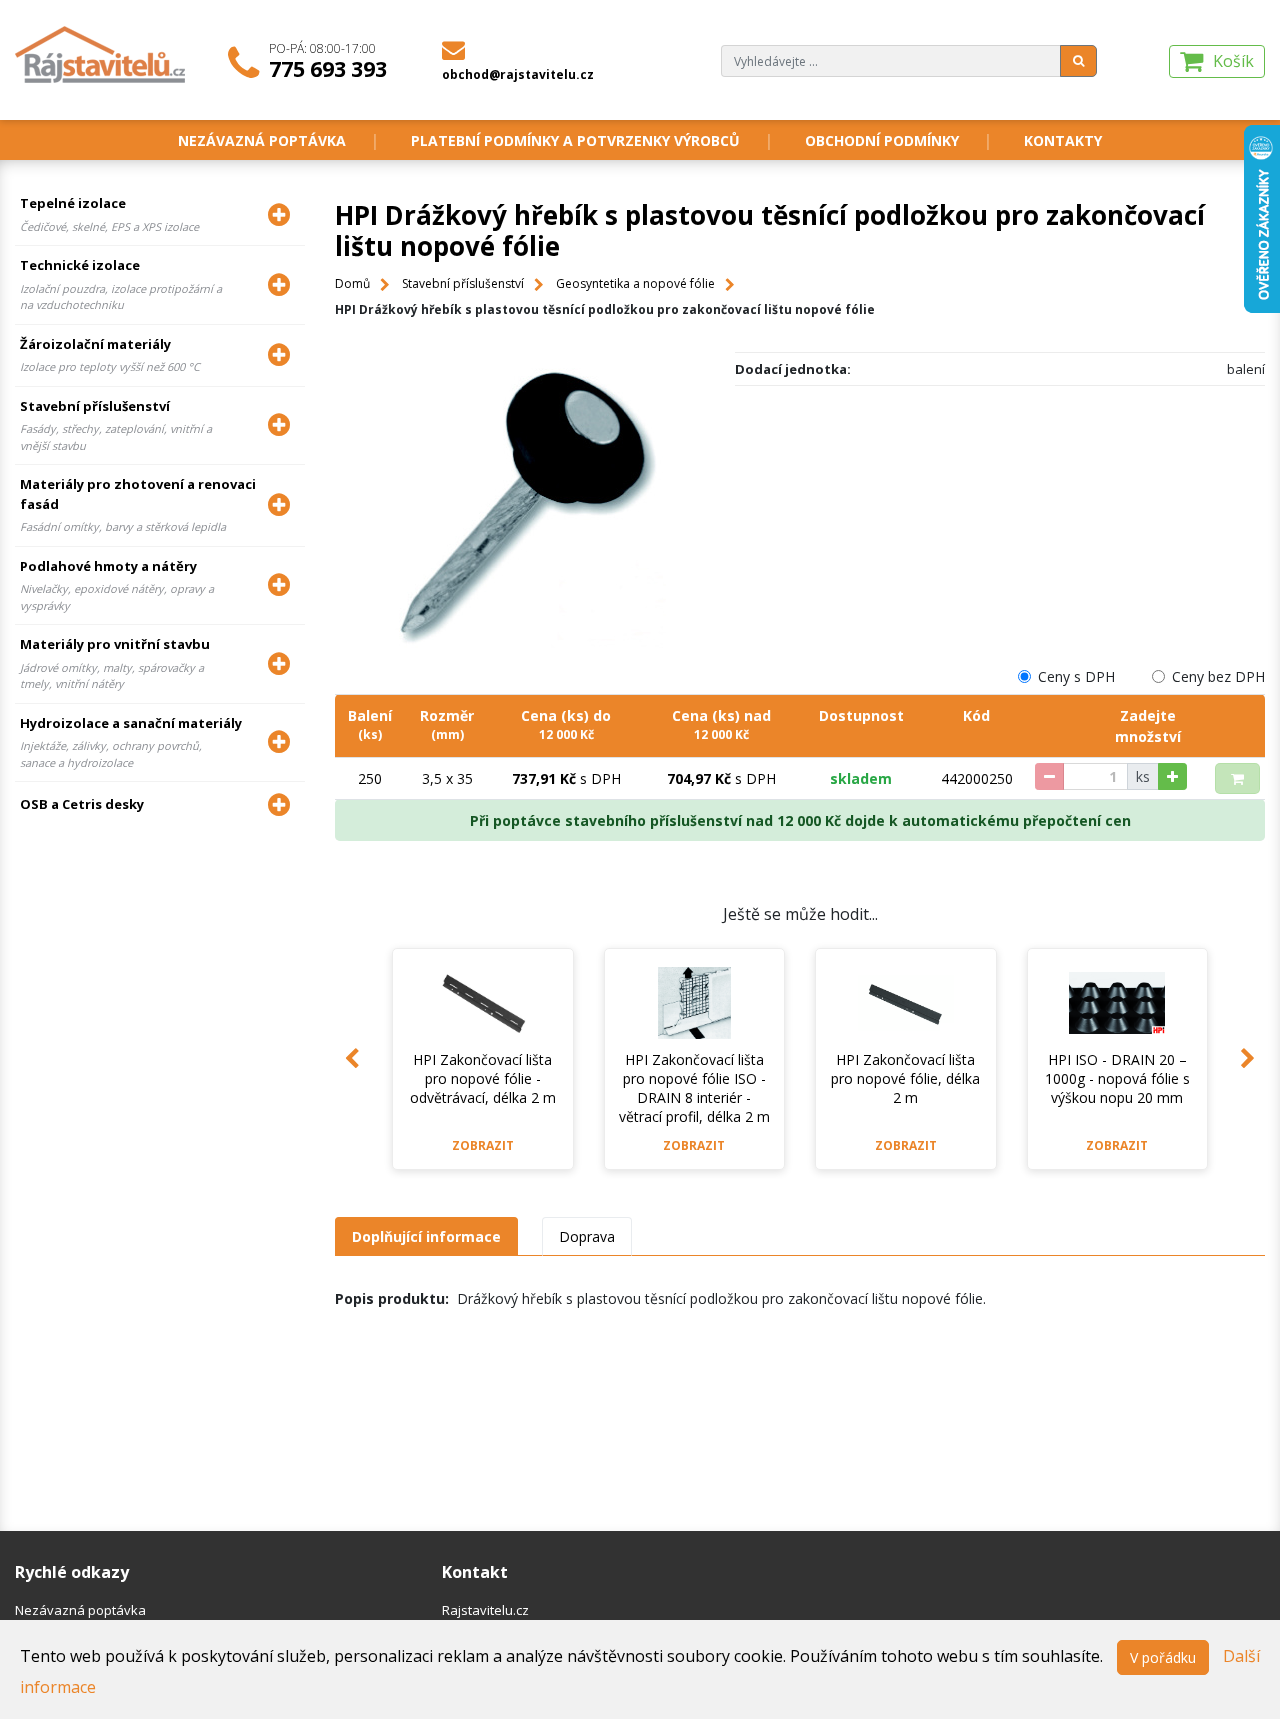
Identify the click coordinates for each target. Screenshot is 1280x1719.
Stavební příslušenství (463, 283)
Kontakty (1063, 140)
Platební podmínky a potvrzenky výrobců (575, 140)
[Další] (1248, 1059)
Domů (352, 283)
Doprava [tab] (587, 1236)
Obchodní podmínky (882, 140)
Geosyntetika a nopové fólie (635, 283)
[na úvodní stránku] (101, 53)
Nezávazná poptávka (262, 140)
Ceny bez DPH (1218, 676)
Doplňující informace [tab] (426, 1236)
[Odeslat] (1078, 61)
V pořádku (1163, 1657)
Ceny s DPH (1076, 676)
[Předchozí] (352, 1059)
